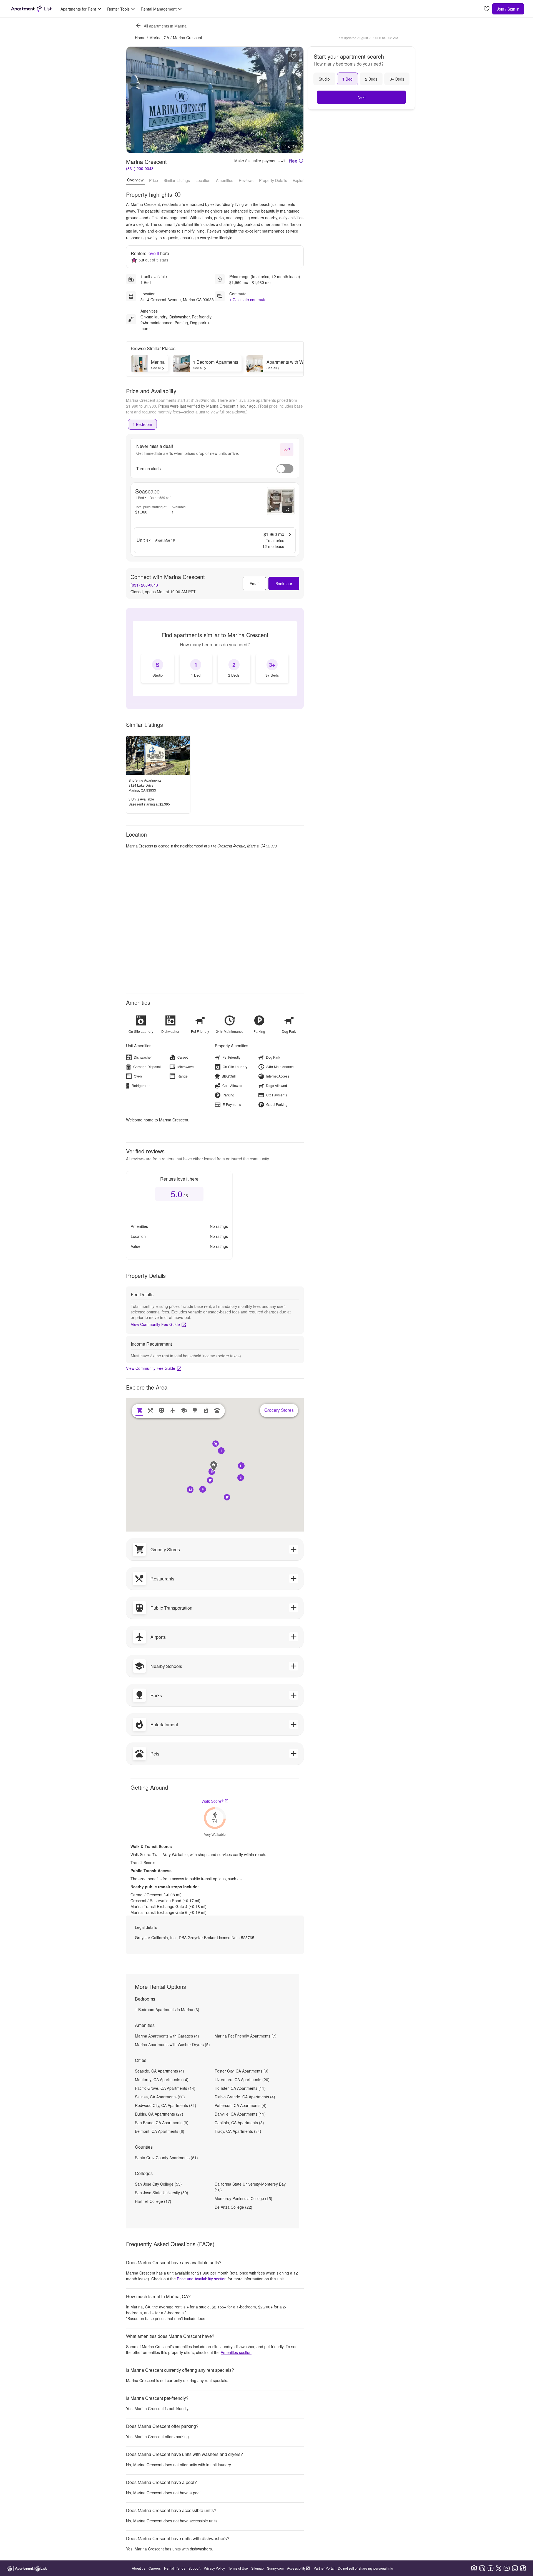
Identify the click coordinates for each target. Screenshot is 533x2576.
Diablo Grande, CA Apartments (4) (245, 2097)
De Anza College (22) (233, 2207)
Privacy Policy (214, 2568)
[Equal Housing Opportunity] (474, 2568)
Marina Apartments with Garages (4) (167, 2036)
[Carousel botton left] (135, 100)
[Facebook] (491, 2568)
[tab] (142, 424)
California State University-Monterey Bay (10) (250, 2187)
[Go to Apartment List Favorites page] (487, 9)
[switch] (285, 469)
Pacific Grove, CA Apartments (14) (165, 2088)
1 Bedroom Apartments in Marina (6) (167, 2009)
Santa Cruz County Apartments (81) (166, 2158)
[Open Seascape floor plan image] (281, 501)
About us (139, 2568)
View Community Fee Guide (155, 1324)
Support (194, 2568)
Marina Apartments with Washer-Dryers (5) (172, 2044)
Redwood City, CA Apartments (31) (166, 2105)
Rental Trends (175, 2568)
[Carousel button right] (295, 100)
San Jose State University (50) (162, 2193)
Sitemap (257, 2568)
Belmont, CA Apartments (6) (160, 2131)
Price (154, 180)
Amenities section (236, 2352)
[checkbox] (158, 669)
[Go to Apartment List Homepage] (31, 9)
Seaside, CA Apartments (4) (159, 2071)
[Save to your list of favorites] (294, 56)
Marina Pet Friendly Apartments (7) (246, 2036)
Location (203, 180)
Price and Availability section (202, 2279)
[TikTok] (523, 2568)
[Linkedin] (482, 2568)
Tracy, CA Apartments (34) (238, 2131)
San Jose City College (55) (158, 2184)
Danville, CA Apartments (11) (240, 2114)
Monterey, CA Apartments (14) (162, 2079)
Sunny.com (275, 2568)
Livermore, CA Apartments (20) (242, 2079)
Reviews (246, 180)
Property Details (273, 180)
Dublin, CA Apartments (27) (159, 2114)
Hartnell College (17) (153, 2201)
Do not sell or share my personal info (365, 2568)
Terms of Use (238, 2568)
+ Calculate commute (248, 300)
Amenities (225, 180)
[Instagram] (515, 2568)
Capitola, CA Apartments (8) (239, 2123)
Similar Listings (177, 180)
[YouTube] (507, 2568)
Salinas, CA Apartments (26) (160, 2097)
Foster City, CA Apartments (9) (242, 2071)
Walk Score (213, 1801)
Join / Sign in (508, 9)
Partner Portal (324, 2568)
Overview (135, 180)
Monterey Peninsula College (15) (243, 2198)
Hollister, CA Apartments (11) (240, 2088)
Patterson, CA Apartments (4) (241, 2105)
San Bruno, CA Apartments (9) (162, 2123)
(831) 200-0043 (140, 168)
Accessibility (296, 2568)
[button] (212, 1472)
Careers (155, 2568)
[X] (499, 2568)
